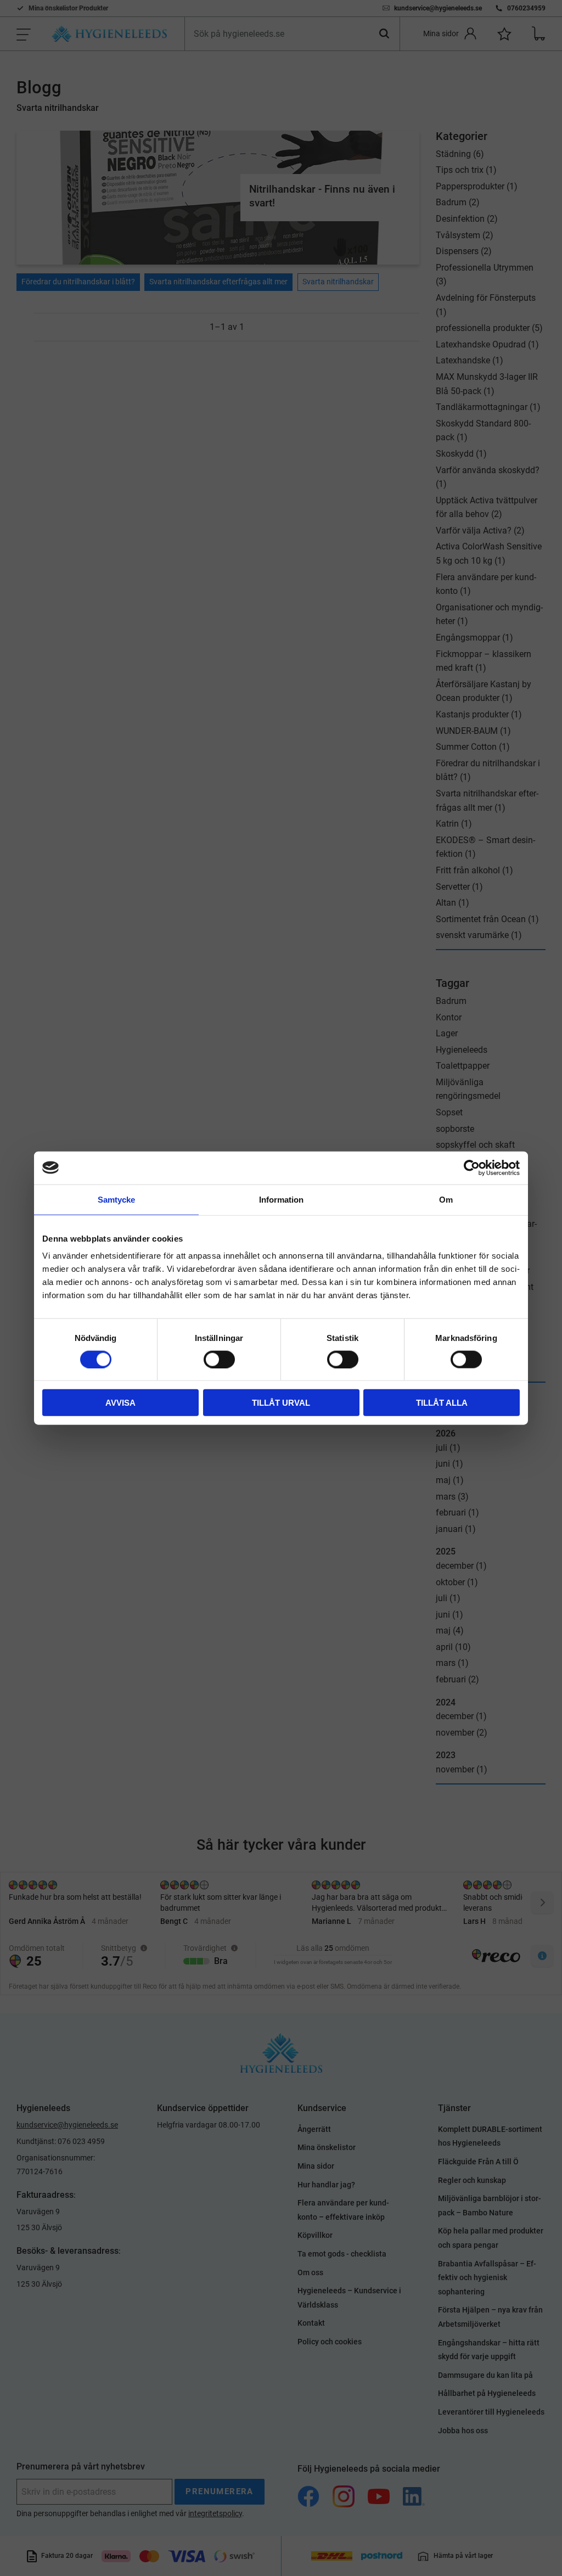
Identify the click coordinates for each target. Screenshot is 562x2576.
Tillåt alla (442, 1403)
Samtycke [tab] (116, 1199)
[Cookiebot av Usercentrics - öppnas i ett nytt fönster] (472, 1168)
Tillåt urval (281, 1403)
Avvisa (120, 1403)
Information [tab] (281, 1199)
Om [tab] (446, 1199)
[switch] (219, 1359)
